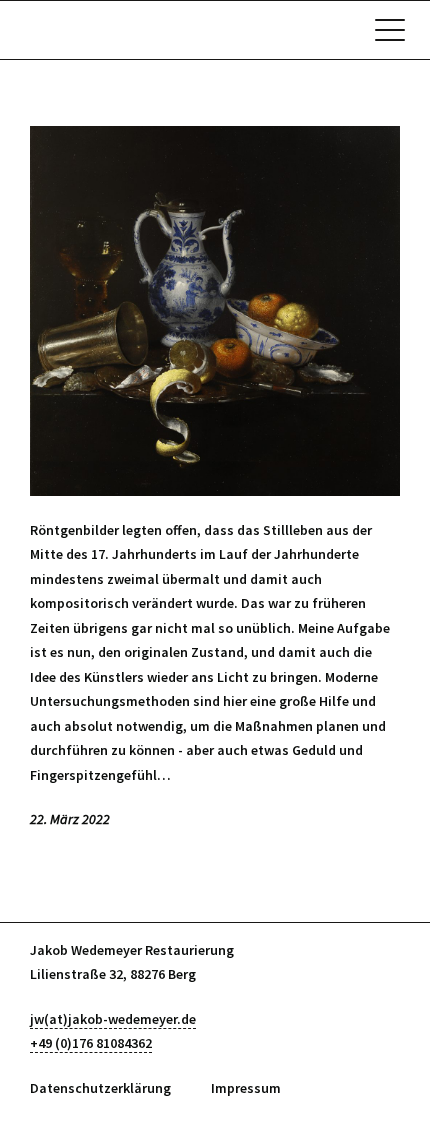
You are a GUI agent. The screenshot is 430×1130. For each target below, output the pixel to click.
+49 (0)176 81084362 (91, 1043)
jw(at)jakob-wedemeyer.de (113, 1019)
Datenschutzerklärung (100, 1088)
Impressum (246, 1088)
